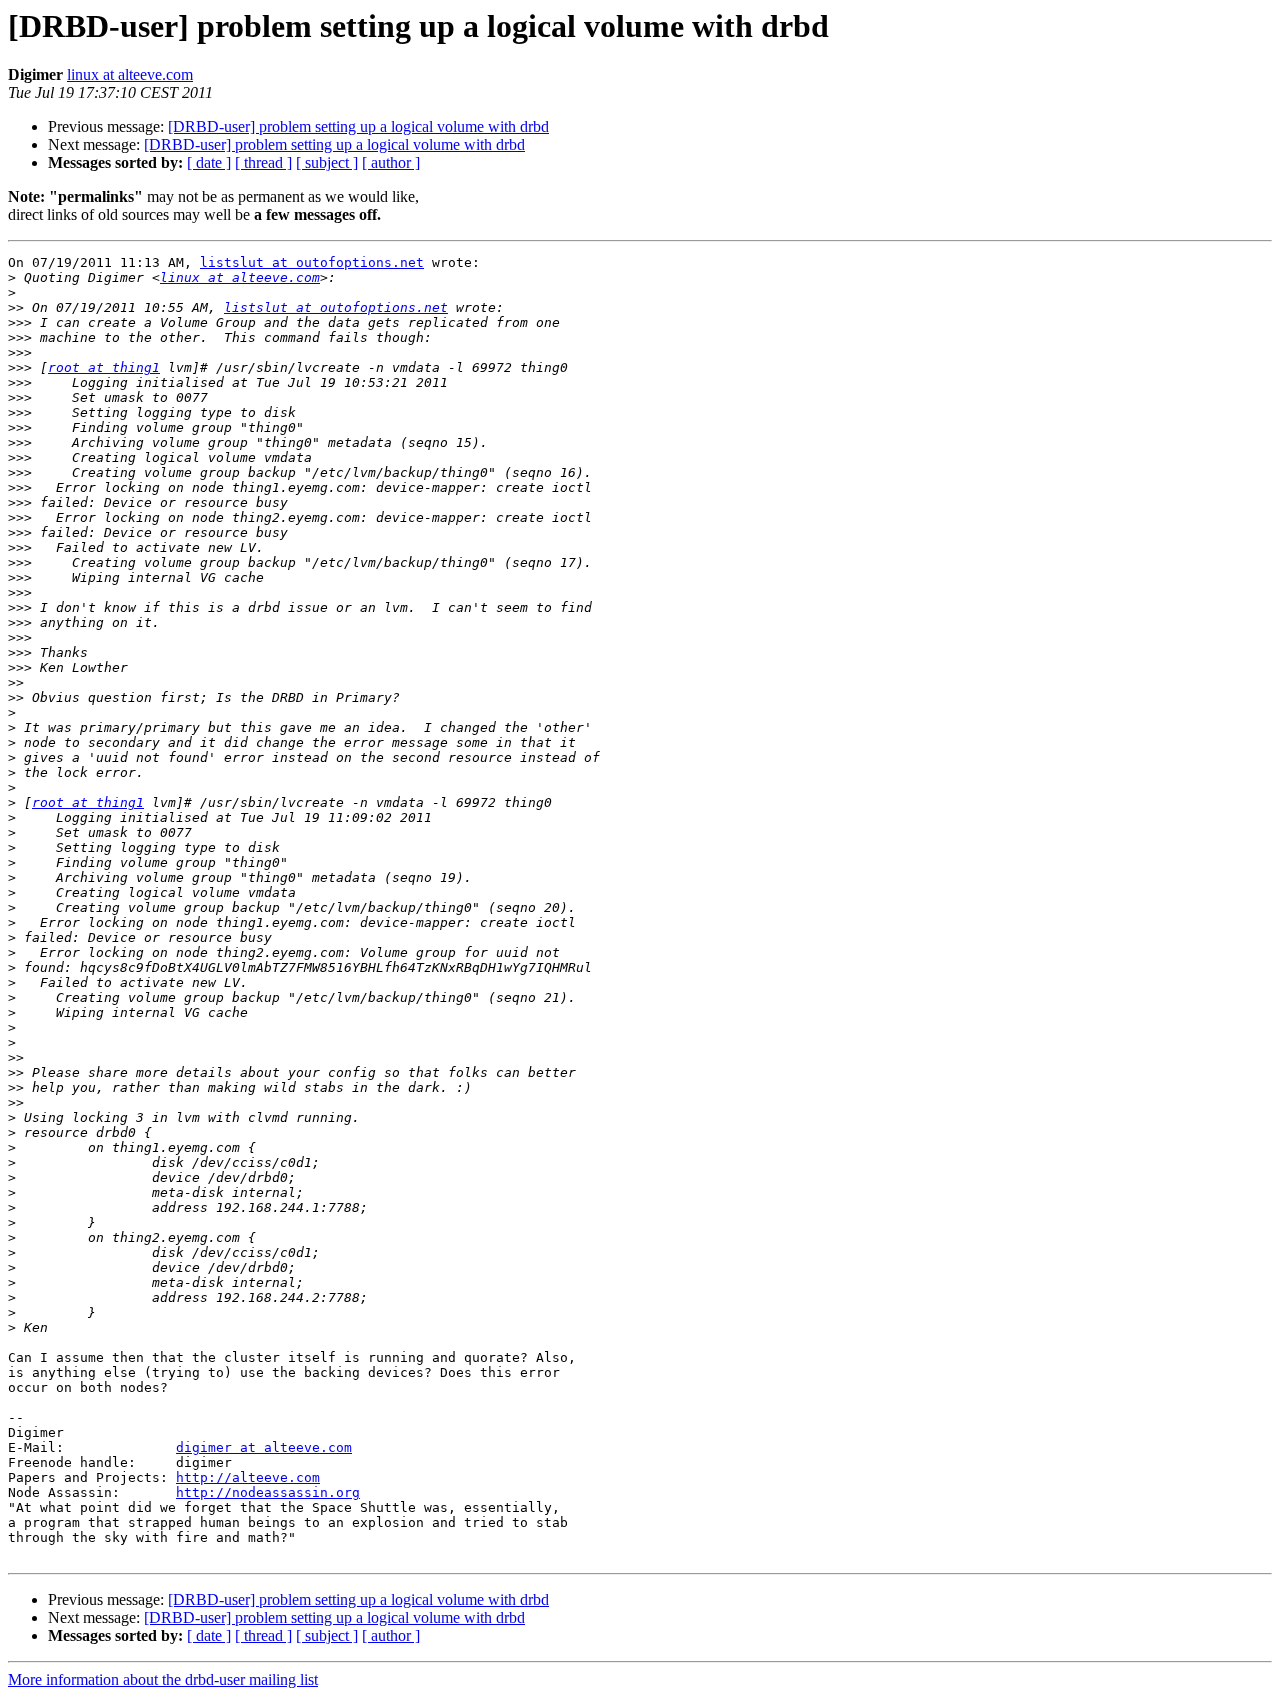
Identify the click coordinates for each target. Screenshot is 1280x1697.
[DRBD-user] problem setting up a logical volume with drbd (358, 126)
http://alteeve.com (248, 1477)
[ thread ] (263, 162)
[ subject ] (327, 162)
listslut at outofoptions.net (312, 262)
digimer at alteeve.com (264, 1447)
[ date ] (209, 162)
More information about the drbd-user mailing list (163, 1679)
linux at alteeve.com (130, 74)
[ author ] (391, 162)
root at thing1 (104, 367)
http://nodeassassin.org (268, 1492)
